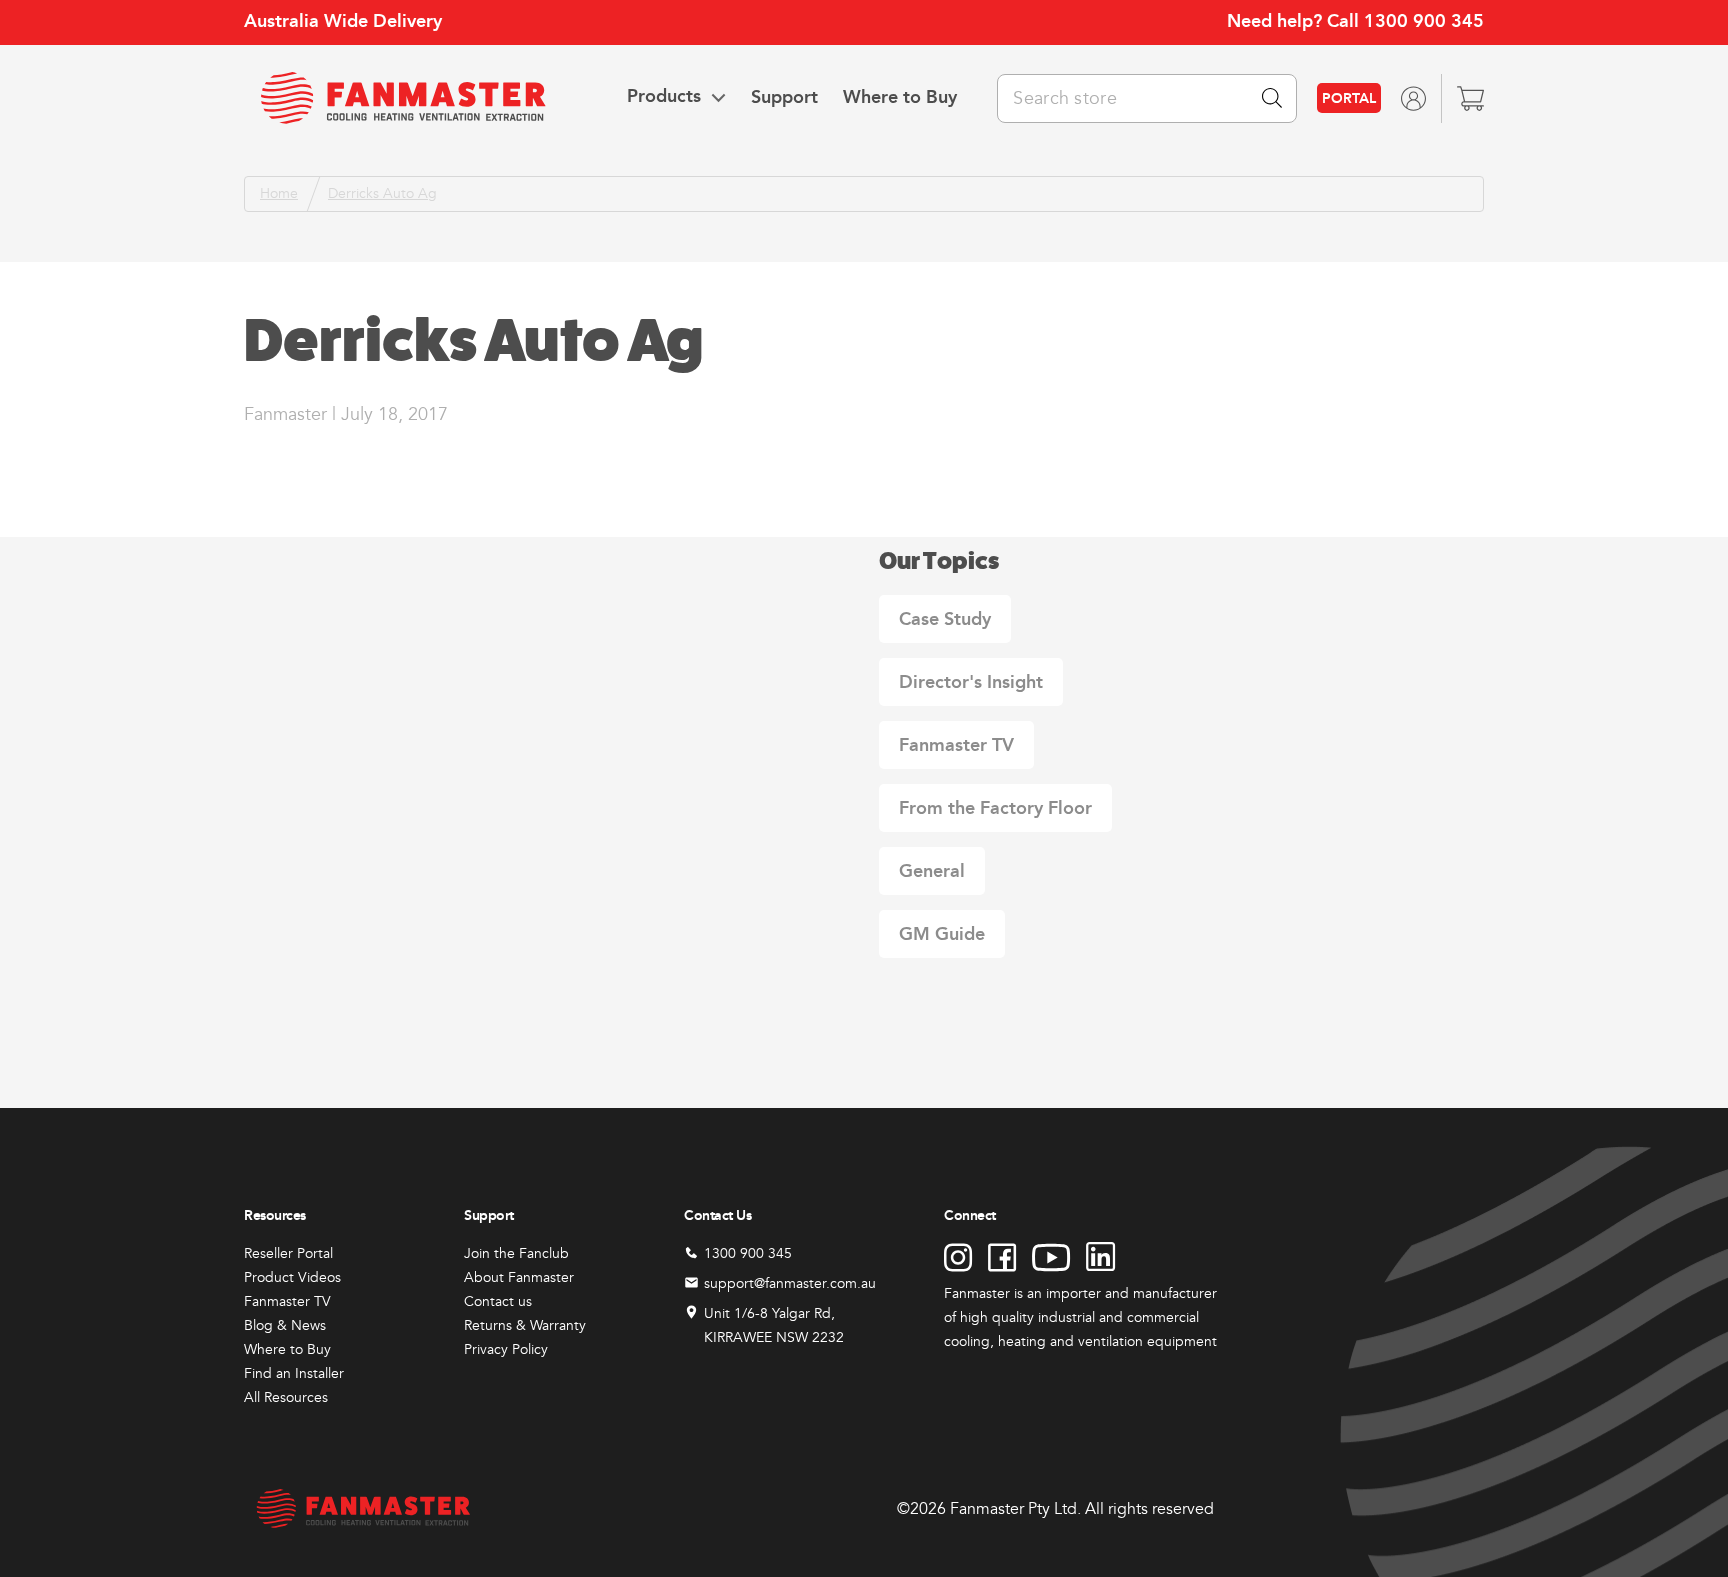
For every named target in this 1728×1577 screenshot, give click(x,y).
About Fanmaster (519, 1277)
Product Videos (292, 1277)
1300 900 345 (1424, 21)
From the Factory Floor (995, 808)
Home (279, 193)
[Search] (1272, 98)
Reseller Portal (288, 1253)
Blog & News (285, 1325)
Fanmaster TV (956, 745)
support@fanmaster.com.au (790, 1283)
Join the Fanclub (516, 1253)
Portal (1349, 98)
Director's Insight (971, 682)
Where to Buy (900, 97)
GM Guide (942, 934)
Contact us (498, 1301)
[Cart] (1470, 97)
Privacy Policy (506, 1349)
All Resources (286, 1397)
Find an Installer (294, 1373)
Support (784, 97)
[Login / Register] (1413, 97)
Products (664, 97)
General (932, 871)
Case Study (945, 619)
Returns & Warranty (525, 1325)
